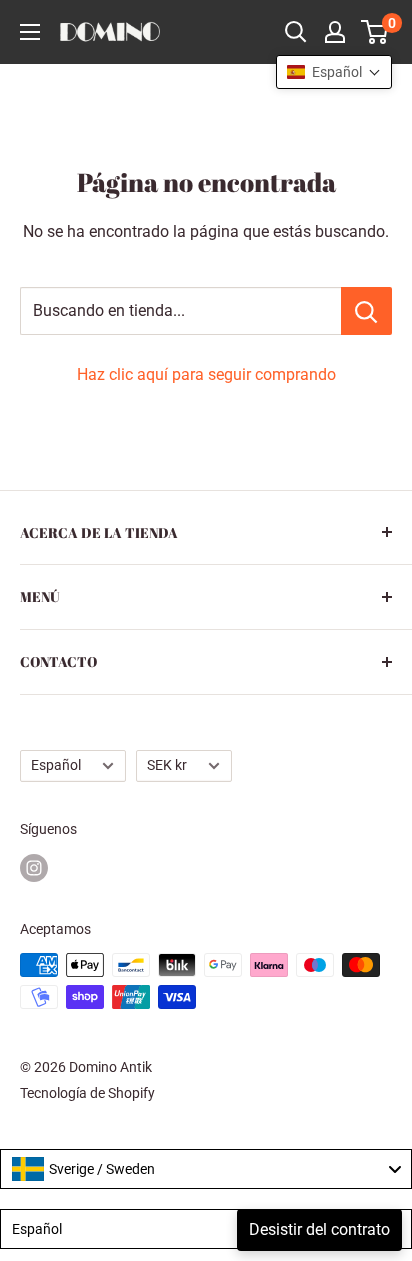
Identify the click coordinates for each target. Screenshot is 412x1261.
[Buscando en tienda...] (366, 311)
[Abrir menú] (30, 32)
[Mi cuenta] (335, 32)
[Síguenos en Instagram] (34, 868)
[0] (375, 32)
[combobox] (206, 1169)
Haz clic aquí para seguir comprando (206, 374)
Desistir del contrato (319, 1229)
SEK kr (167, 765)
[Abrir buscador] (296, 32)
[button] (334, 72)
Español (56, 765)
